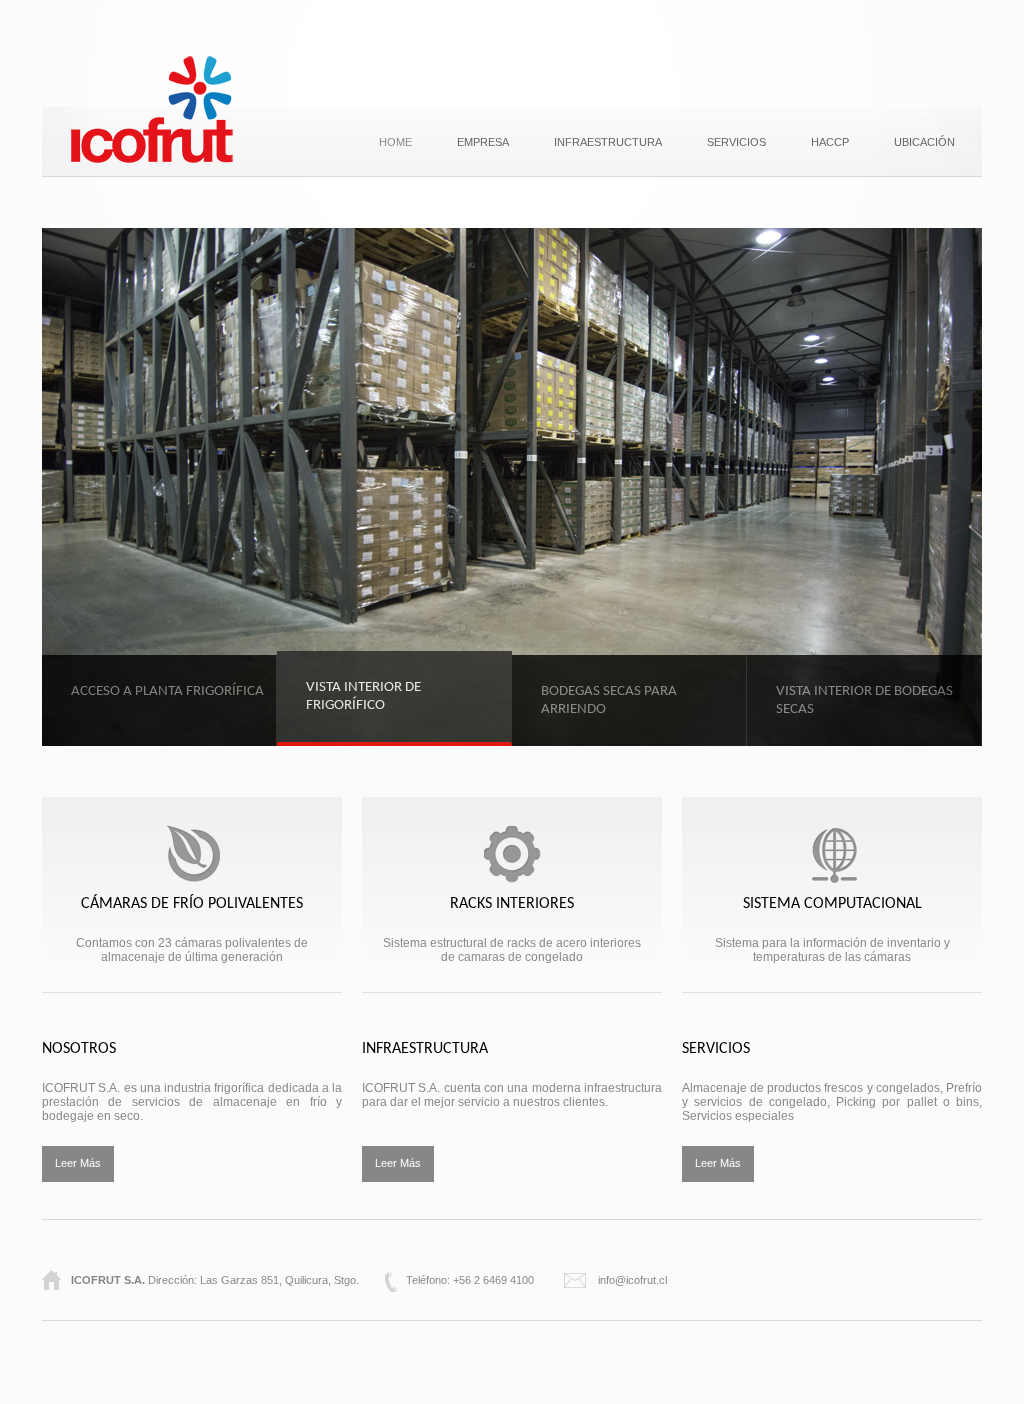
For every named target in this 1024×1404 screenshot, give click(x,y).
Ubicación (924, 142)
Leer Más (78, 1163)
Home (395, 142)
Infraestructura (608, 142)
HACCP (830, 142)
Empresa (483, 142)
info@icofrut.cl (632, 1280)
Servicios (736, 142)
